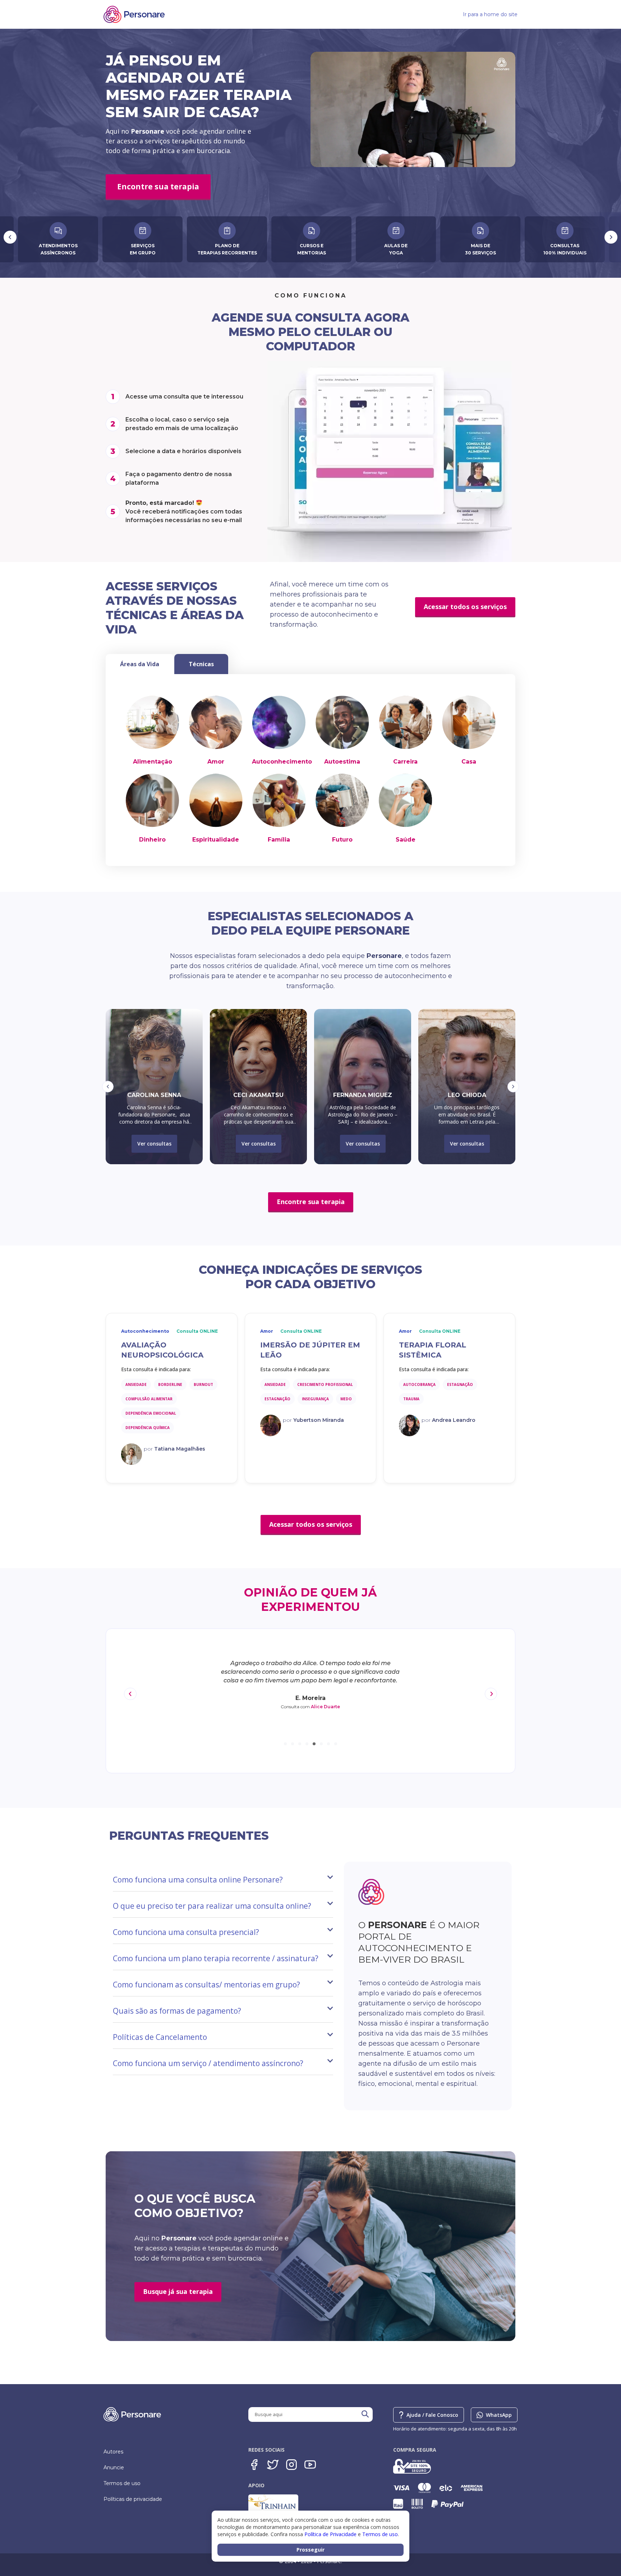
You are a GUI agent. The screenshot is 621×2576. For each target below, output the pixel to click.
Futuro (342, 840)
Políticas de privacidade (133, 2499)
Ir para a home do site (490, 14)
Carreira (405, 762)
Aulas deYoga (227, 249)
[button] (108, 1087)
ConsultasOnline (565, 249)
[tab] (140, 664)
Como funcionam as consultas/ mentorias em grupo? (206, 1985)
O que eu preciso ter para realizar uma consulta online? (212, 1906)
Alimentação (153, 762)
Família (279, 840)
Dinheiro (152, 840)
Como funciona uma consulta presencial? (186, 1932)
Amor (216, 762)
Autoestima (342, 762)
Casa (469, 762)
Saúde (406, 840)
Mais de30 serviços (312, 249)
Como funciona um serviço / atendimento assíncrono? (208, 2063)
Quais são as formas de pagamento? (177, 2011)
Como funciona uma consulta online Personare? (198, 1880)
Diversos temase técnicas (480, 249)
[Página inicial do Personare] (134, 14)
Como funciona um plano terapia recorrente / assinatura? (216, 1958)
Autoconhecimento (282, 762)
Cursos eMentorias (143, 249)
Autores (113, 2452)
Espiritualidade (216, 840)
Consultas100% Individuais (396, 249)
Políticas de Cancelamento (160, 2037)
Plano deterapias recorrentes (58, 249)
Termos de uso (122, 2483)
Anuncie (114, 2467)
